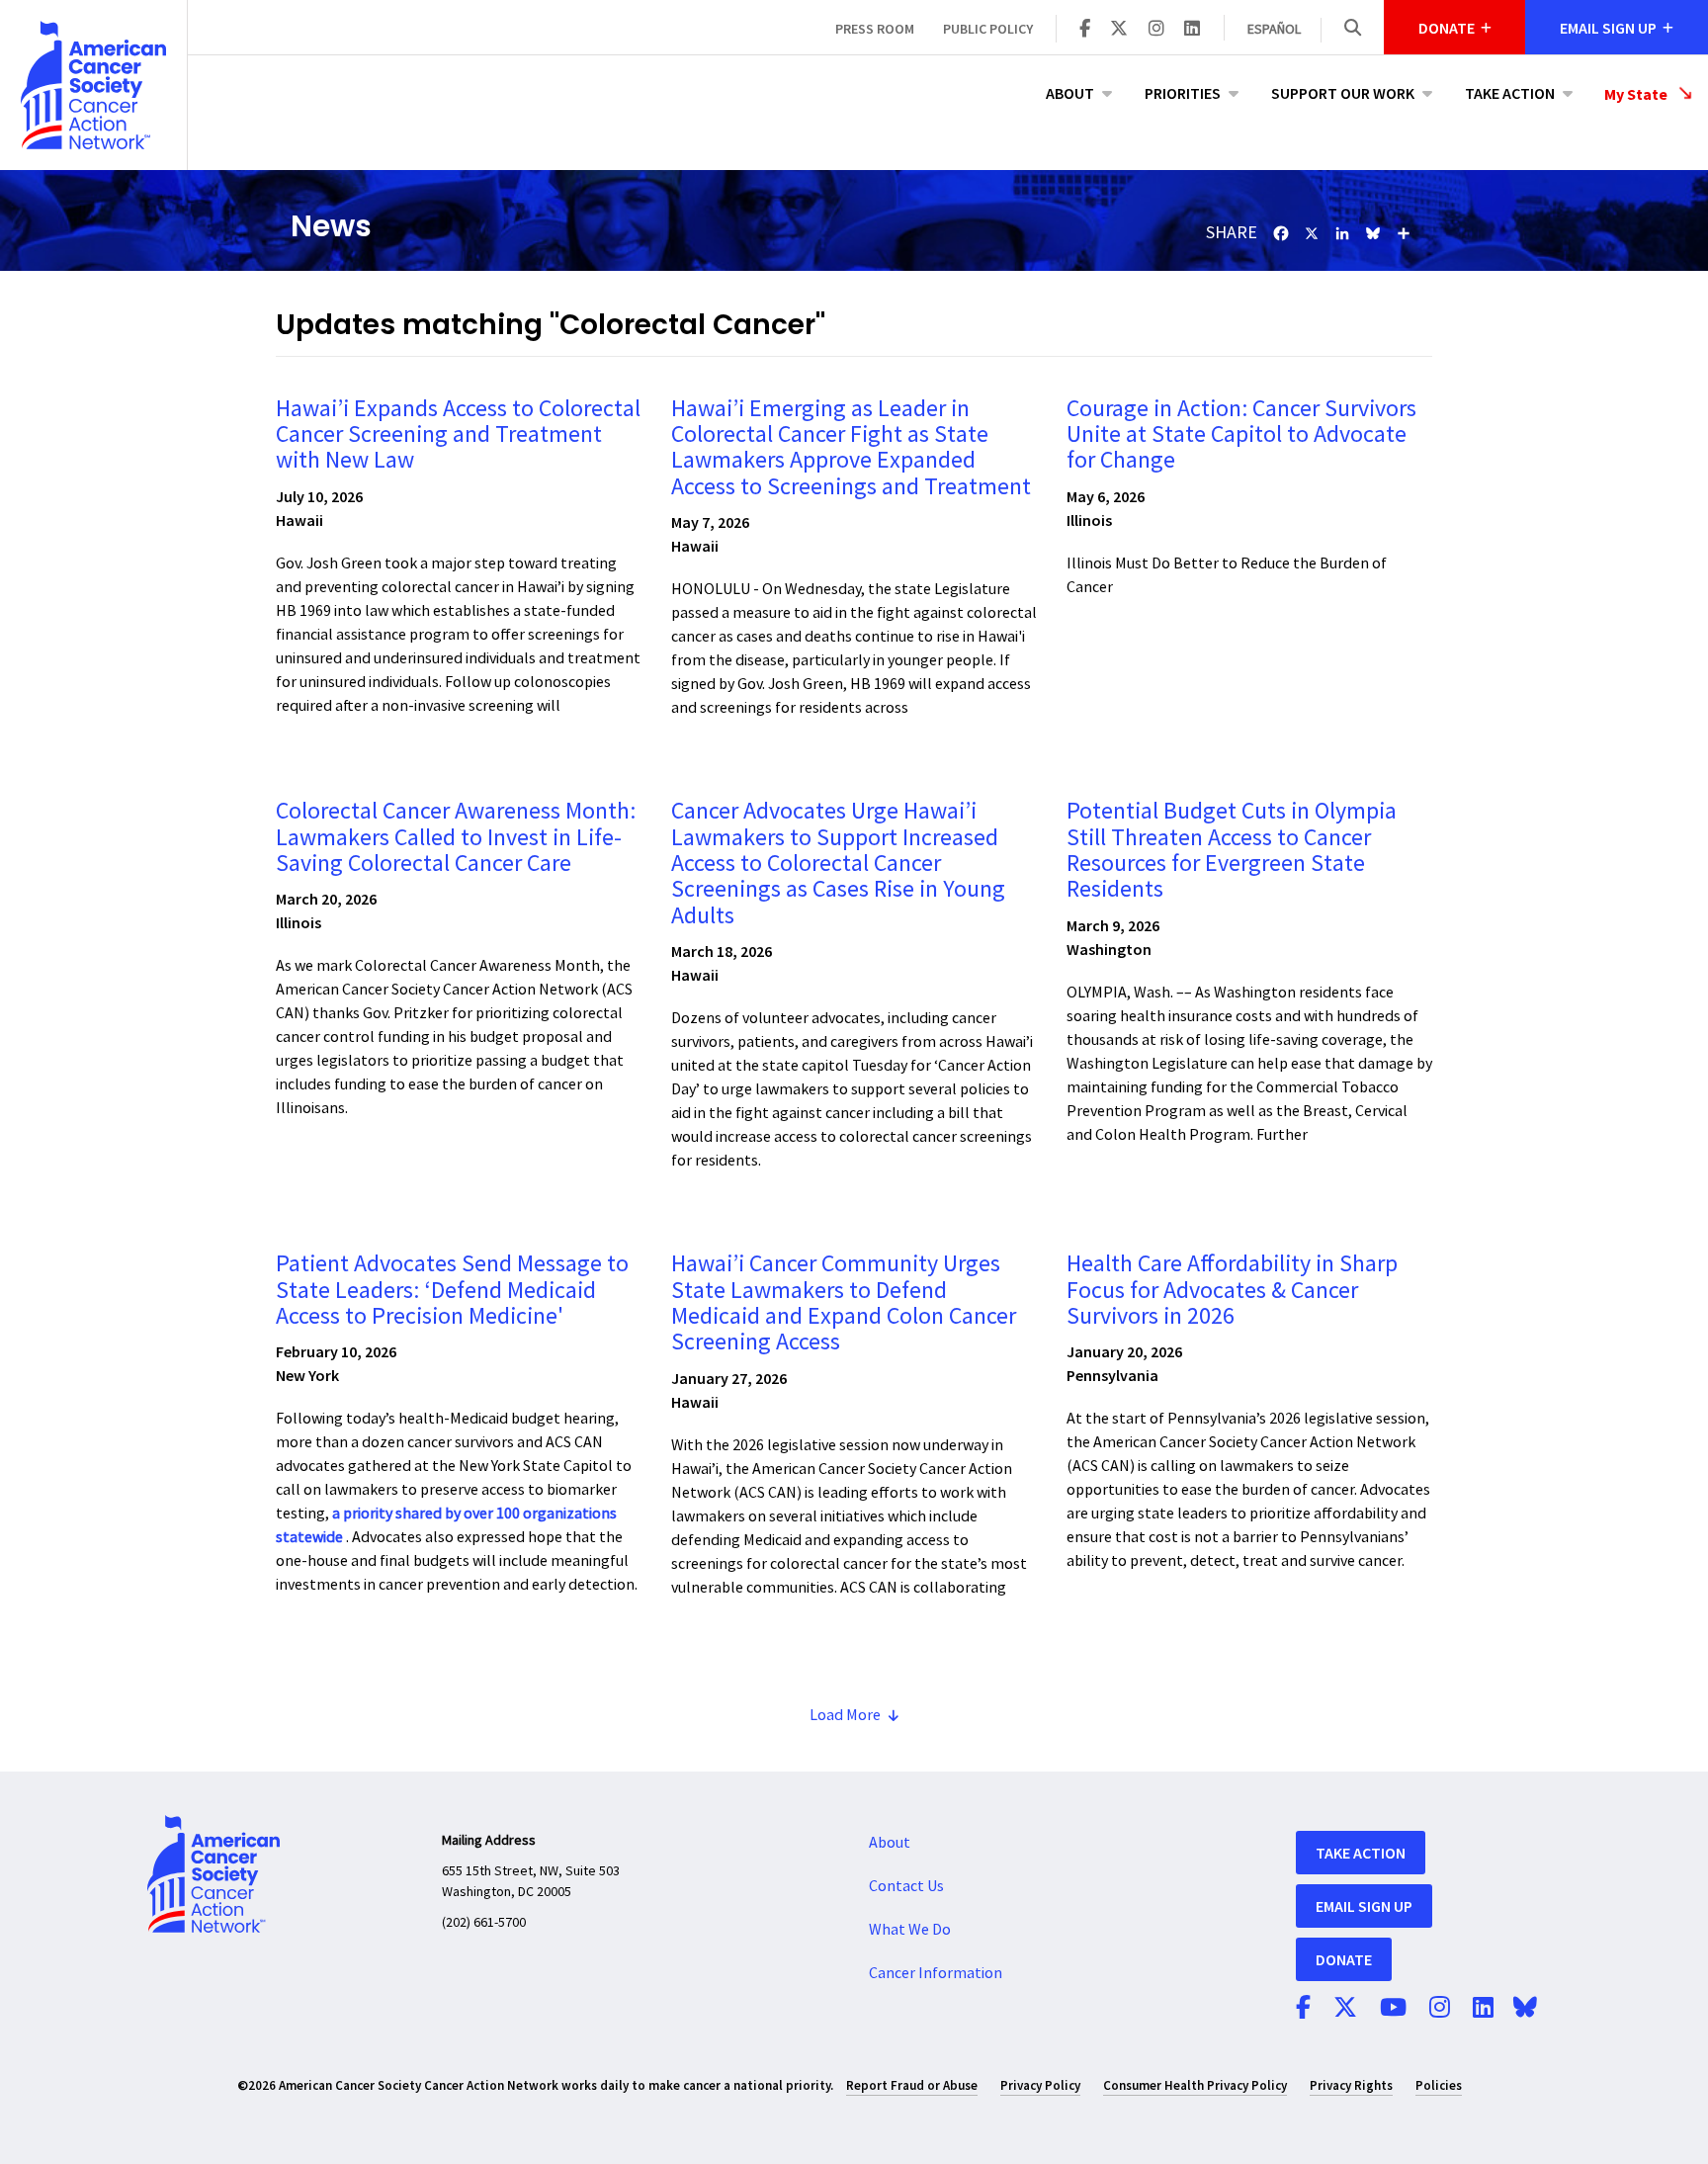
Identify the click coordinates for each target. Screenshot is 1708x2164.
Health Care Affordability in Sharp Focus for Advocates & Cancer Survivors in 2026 (1232, 1290)
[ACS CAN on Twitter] (1119, 30)
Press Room (875, 29)
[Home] (93, 85)
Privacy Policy (1040, 2085)
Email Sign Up (1364, 1906)
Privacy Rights (1351, 2085)
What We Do (910, 1930)
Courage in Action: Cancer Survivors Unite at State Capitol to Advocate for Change (1241, 435)
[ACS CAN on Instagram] (1156, 30)
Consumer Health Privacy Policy (1195, 2085)
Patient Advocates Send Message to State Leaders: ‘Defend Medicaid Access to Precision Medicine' (452, 1290)
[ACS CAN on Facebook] (1085, 30)
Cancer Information (936, 1973)
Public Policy (988, 29)
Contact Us (906, 1886)
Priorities (1183, 93)
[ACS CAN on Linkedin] (1192, 30)
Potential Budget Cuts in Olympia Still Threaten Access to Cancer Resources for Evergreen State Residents (1232, 850)
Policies (1439, 2085)
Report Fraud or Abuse (912, 2085)
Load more (845, 1715)
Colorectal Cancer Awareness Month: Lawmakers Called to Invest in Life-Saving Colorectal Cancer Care (456, 837)
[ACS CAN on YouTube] (1393, 2009)
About (1070, 93)
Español (1274, 30)
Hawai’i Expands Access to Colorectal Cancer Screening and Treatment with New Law (458, 435)
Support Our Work (1343, 93)
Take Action (1510, 93)
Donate (1344, 1959)
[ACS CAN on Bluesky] (1525, 2009)
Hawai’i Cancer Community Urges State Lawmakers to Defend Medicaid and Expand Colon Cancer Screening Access (844, 1303)
